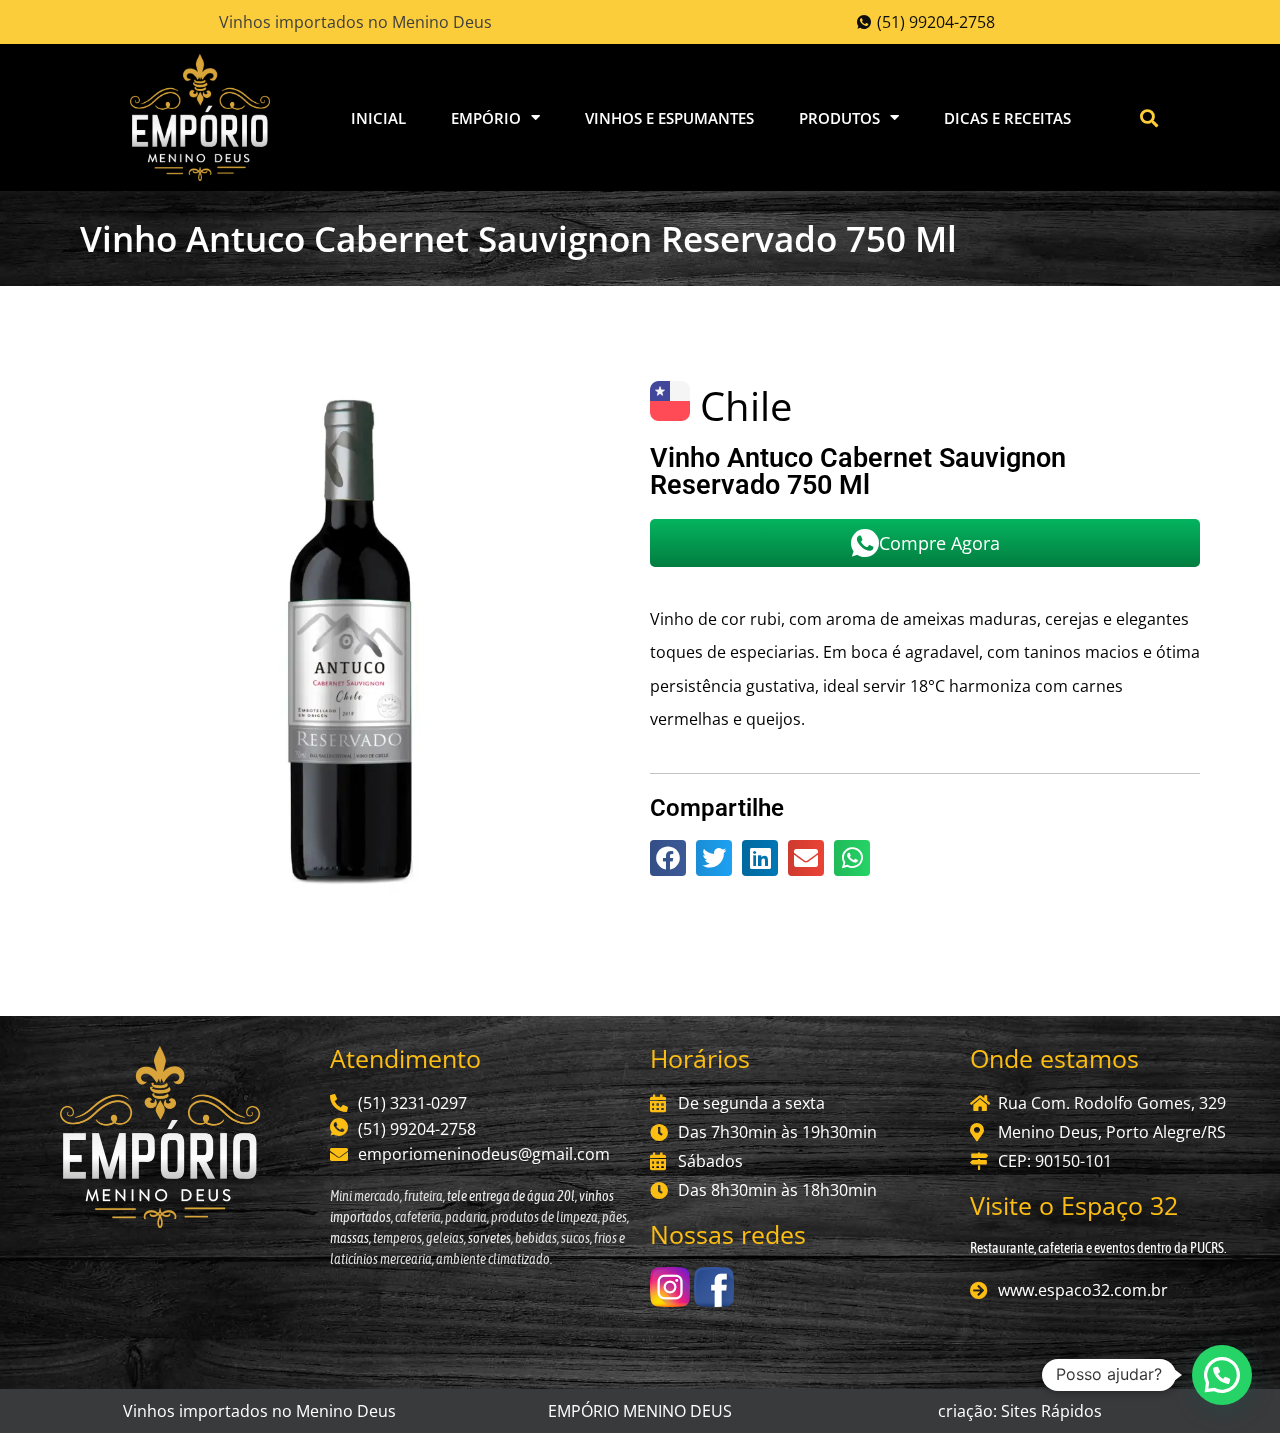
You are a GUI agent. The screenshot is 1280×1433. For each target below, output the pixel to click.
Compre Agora (939, 543)
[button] (1149, 117)
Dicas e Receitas (1007, 118)
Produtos (839, 118)
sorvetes (489, 1238)
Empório (486, 118)
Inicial (378, 118)
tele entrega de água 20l (510, 1196)
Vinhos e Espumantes (669, 118)
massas (349, 1238)
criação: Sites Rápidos (1020, 1411)
